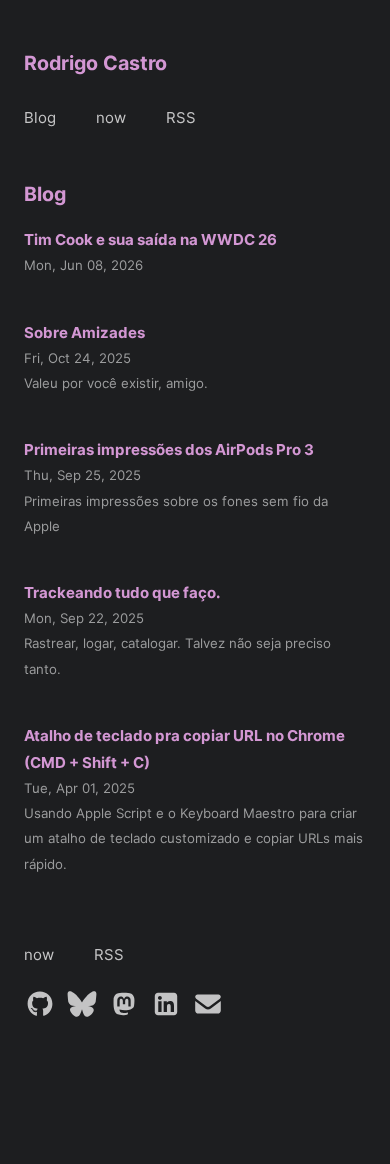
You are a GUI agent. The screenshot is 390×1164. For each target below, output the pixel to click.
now (111, 117)
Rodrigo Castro (95, 63)
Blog (40, 117)
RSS (181, 117)
